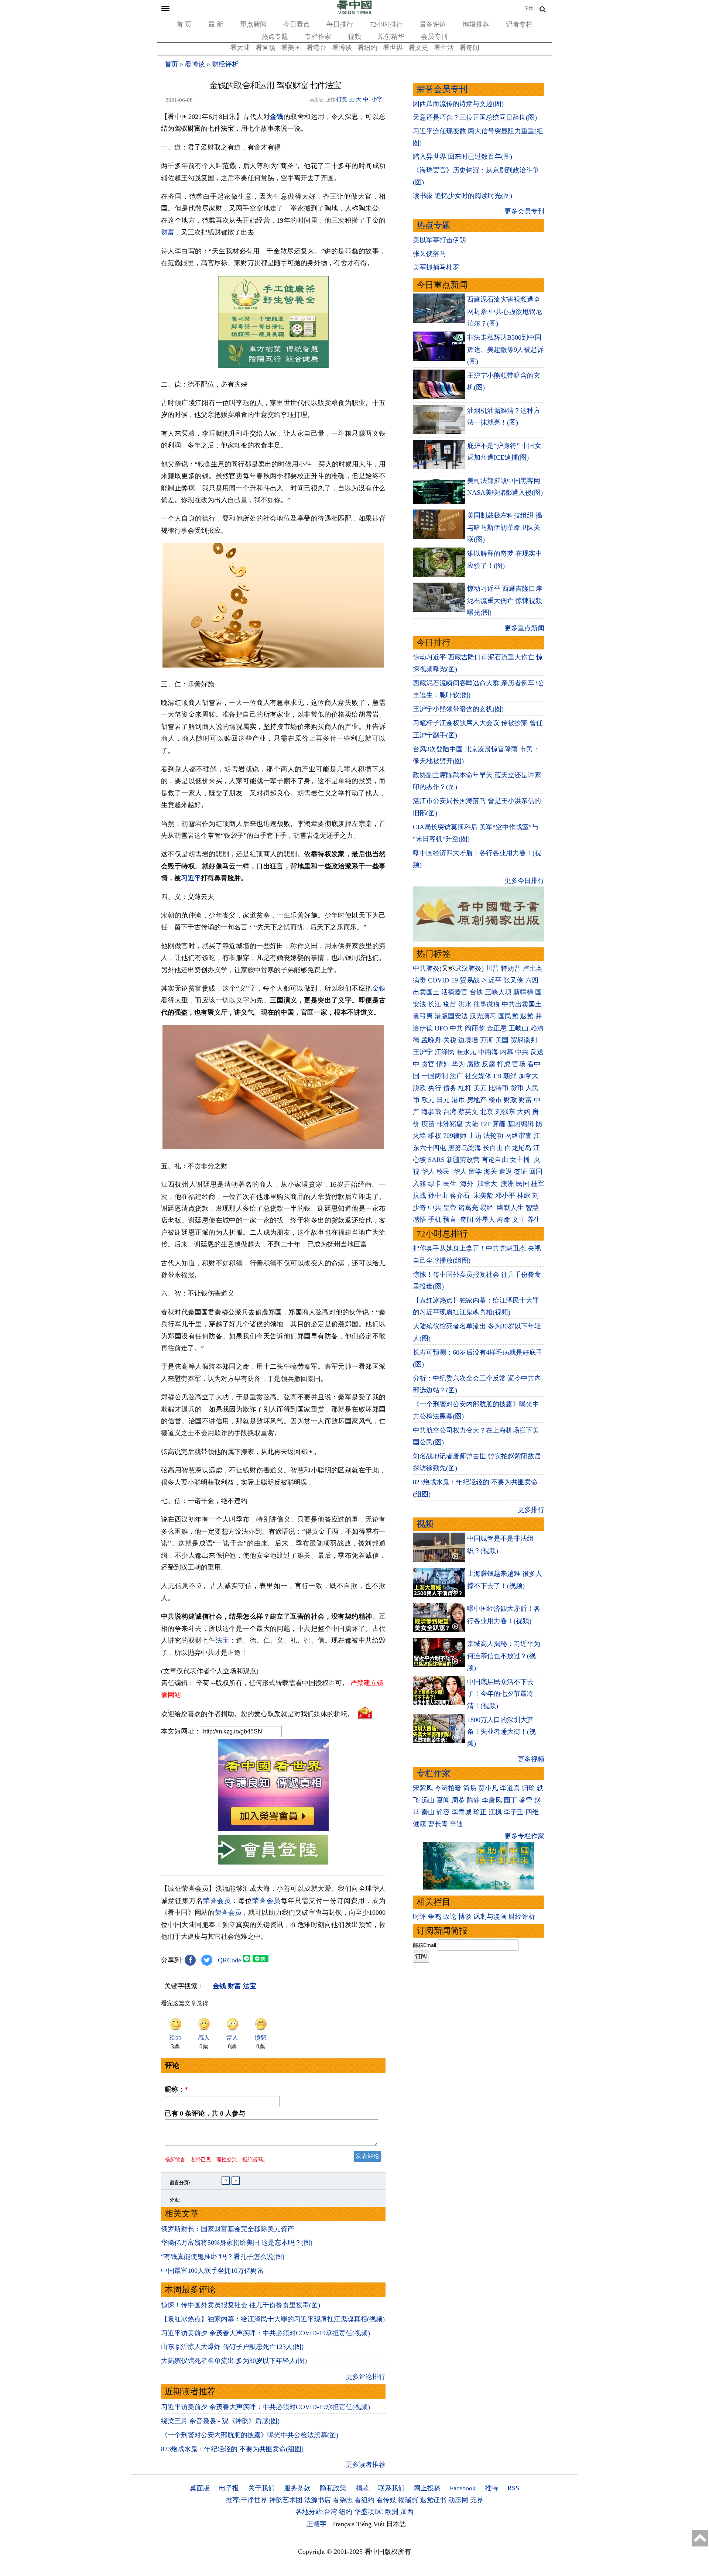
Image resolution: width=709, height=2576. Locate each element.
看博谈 (342, 48)
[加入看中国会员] (273, 1829)
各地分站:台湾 (316, 2512)
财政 (510, 1100)
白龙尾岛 (518, 1148)
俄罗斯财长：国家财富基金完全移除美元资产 (227, 2229)
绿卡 (435, 1184)
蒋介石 (461, 1196)
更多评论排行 (366, 2377)
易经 (488, 1208)
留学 (475, 1172)
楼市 (495, 1100)
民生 (451, 1184)
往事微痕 (487, 1004)
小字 (377, 99)
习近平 (191, 878)
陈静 (473, 1800)
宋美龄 (483, 1196)
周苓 (458, 1800)
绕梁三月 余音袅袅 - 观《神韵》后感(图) (220, 2421)
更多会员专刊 (524, 211)
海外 (468, 1184)
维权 (435, 1136)
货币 (517, 1088)
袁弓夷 (423, 1016)
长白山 (493, 1148)
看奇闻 (469, 48)
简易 (470, 1788)
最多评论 (433, 24)
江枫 (495, 1812)
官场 (519, 1064)
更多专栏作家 (524, 1836)
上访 (475, 1136)
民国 (523, 1184)
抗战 (419, 1196)
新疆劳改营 (463, 1160)
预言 (451, 1220)
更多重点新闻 (524, 628)
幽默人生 (510, 1208)
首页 (171, 64)
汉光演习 (483, 1016)
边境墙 (468, 1040)
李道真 (510, 1788)
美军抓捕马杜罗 (436, 267)
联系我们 (391, 2488)
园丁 (510, 1800)
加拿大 (528, 1076)
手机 (435, 1220)
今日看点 (297, 24)
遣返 (506, 1172)
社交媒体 (478, 1076)
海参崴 (431, 1112)
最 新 (216, 24)
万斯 (487, 1040)
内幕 (507, 1052)
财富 (168, 232)
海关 (490, 1172)
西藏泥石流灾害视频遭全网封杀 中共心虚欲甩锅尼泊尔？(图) (505, 311)
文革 (519, 1220)
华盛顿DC (369, 2512)
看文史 (418, 48)
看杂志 (343, 2500)
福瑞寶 (408, 2500)
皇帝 (450, 1208)
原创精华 (391, 37)
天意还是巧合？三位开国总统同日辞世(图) (475, 117)
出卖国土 (426, 992)
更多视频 (531, 1759)
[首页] (354, 13)
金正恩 (497, 1028)
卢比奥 (532, 968)
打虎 (504, 1064)
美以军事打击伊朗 (439, 240)
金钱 (277, 117)
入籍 (419, 1184)
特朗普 (511, 968)
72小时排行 (386, 24)
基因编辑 (521, 1124)
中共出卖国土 (522, 1004)
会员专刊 (434, 37)
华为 (458, 1064)
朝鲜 (510, 1076)
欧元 (428, 1100)
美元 (480, 1088)
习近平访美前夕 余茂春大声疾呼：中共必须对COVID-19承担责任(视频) (266, 2333)
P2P (485, 1124)
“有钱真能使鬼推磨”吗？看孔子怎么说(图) (223, 2257)
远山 (428, 1800)
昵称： (176, 2089)
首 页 (184, 24)
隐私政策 (333, 2488)
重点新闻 (253, 24)
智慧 (532, 1208)
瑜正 (480, 1812)
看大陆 (240, 48)
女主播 (521, 1160)
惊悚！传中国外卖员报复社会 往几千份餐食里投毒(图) (241, 2305)
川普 (492, 968)
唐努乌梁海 (465, 1148)
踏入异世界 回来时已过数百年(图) (463, 157)
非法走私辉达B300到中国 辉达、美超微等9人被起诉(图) (505, 349)
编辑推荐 (476, 24)
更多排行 (531, 1510)
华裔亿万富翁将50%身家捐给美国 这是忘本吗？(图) (237, 2243)
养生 (534, 1220)
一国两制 (435, 1076)
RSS (513, 2488)
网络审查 (518, 1136)
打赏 (342, 99)
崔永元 (466, 1052)
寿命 (504, 1220)
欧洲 (392, 2512)
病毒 (419, 980)
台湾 (450, 1112)
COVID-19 (443, 980)
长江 (435, 1004)
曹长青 (438, 1824)
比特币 (499, 1088)
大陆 (472, 1124)
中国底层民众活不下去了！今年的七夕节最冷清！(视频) (500, 1694)
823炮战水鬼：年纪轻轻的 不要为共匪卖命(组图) (232, 2449)
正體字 (316, 2524)
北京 (487, 1112)
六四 (532, 980)
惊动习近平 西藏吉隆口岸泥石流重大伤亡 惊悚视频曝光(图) (505, 601)
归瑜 (528, 1788)
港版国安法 (451, 1016)
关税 (450, 1040)
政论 (450, 1917)
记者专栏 (519, 24)
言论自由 (495, 1160)
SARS (436, 1160)
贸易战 (470, 980)
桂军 (538, 1184)
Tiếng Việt (370, 2524)
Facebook (463, 2488)
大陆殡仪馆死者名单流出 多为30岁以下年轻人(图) (234, 2361)
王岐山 (518, 1028)
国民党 (508, 1016)
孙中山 (438, 1196)
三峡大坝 (498, 992)
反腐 (489, 1064)
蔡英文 (468, 1112)
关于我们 (261, 2488)
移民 (443, 1172)
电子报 (229, 2488)
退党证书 (433, 2500)
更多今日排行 (524, 881)
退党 (527, 1016)
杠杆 (465, 1088)
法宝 (222, 1640)
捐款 (362, 2488)
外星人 (485, 1220)
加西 (407, 2512)
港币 (458, 1100)
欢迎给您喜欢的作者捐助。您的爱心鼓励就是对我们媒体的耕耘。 (257, 1714)
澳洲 (507, 1184)
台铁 (476, 992)
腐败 (473, 1064)
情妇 (443, 1064)
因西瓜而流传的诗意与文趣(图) (458, 104)
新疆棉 (523, 992)
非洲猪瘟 (450, 1124)
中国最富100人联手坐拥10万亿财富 (213, 2271)
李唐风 (492, 1800)
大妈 (524, 1112)
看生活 (444, 48)
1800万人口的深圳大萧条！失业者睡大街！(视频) (501, 1732)
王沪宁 (423, 1052)
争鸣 (435, 1917)
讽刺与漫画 (490, 1917)
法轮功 (493, 1136)
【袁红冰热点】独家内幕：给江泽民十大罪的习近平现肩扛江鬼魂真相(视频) (273, 2319)
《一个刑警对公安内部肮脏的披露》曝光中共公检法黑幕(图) (250, 2435)
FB (497, 1076)
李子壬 (514, 1812)
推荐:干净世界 (246, 2500)
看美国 (291, 48)
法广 (456, 1076)
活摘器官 (455, 992)
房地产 (477, 1100)
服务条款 (297, 2488)
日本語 (396, 2524)
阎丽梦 (475, 1028)
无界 (477, 2500)
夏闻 (443, 1800)
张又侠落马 (429, 254)
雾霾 (499, 1124)
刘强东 (505, 1112)
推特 (491, 2488)
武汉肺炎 (468, 968)
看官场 (266, 48)
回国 (536, 1172)
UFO (441, 1028)
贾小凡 (488, 1788)
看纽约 (367, 48)
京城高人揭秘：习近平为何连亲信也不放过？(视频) (504, 1656)
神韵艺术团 (286, 2500)
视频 (354, 37)
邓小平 (505, 1196)
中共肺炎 (426, 968)
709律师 (455, 1136)
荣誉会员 (217, 1901)
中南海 (488, 1052)
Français (343, 2524)
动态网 (458, 2500)
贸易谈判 (525, 1040)
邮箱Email (424, 1945)
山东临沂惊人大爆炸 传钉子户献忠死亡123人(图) (232, 2347)
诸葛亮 (468, 1208)
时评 (419, 1917)
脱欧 (419, 1088)
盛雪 (525, 1800)
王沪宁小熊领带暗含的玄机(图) (458, 709)
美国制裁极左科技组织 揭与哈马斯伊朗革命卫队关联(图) (505, 527)
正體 (528, 8)
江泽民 (445, 1052)
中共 (456, 1028)
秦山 (428, 1812)
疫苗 (450, 1004)
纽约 (346, 2512)
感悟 (419, 1220)
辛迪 (456, 1824)
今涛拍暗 (448, 1788)
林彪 (524, 1196)
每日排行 (340, 24)
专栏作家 (318, 37)
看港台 (316, 48)
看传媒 (386, 2500)
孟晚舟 (431, 1040)
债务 (450, 1088)
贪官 (428, 1064)
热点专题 (275, 37)
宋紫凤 (423, 1788)
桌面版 (200, 2488)
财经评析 (225, 64)
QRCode (230, 1960)
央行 (435, 1088)
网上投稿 (427, 2488)
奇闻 (467, 1220)
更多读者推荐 (366, 2464)
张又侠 (513, 980)
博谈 (465, 1917)
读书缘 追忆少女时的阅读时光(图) (463, 196)
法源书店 (318, 2500)
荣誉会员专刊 (442, 89)
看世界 (393, 48)
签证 (521, 1172)
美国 (502, 1040)
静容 (443, 1812)
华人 (428, 1172)
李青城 (462, 1812)
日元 (443, 1100)
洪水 (465, 1004)
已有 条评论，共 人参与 (205, 2113)
